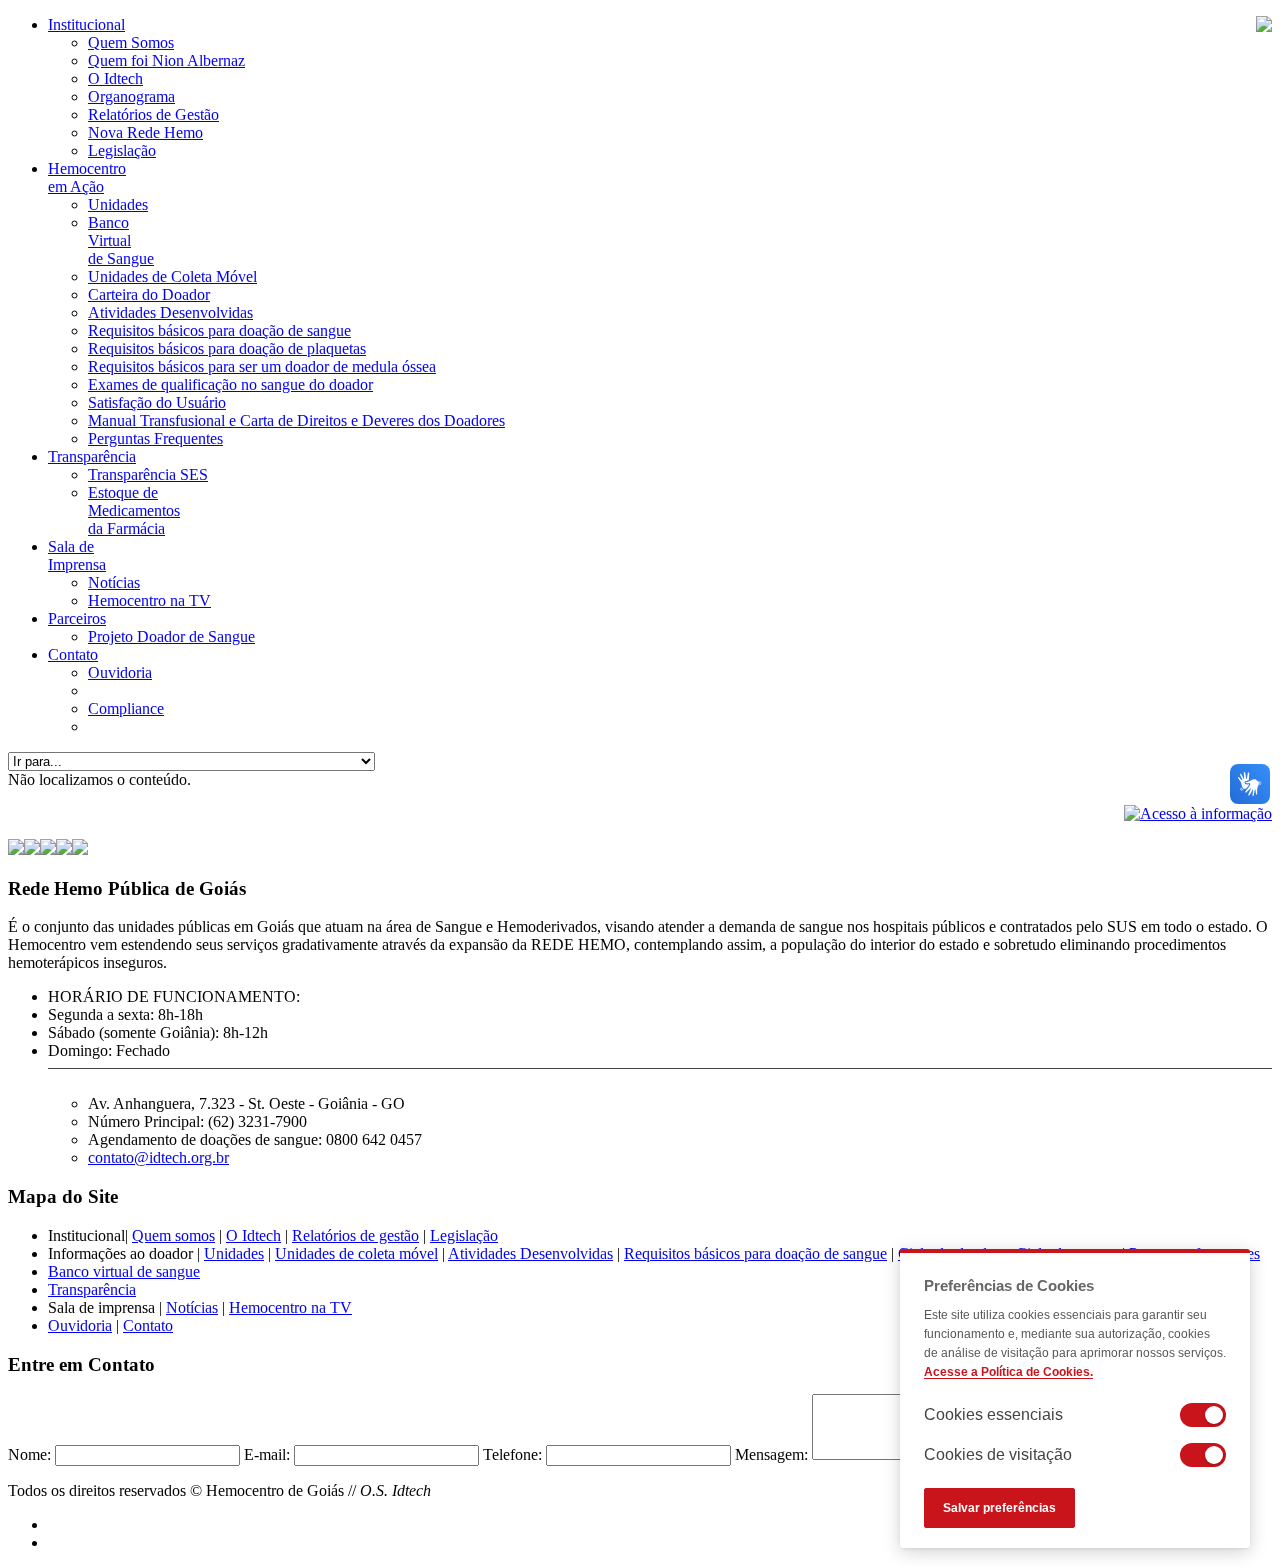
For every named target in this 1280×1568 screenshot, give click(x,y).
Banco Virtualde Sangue (121, 240)
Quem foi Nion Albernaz (166, 60)
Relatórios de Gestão (153, 114)
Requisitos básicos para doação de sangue (219, 330)
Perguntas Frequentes (155, 438)
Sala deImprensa (77, 555)
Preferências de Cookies (1009, 1285)
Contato (73, 654)
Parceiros (77, 618)
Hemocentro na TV (149, 600)
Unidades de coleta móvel (356, 1253)
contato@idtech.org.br (158, 1157)
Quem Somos (131, 42)
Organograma (131, 96)
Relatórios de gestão (355, 1235)
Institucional (86, 24)
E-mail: (267, 1454)
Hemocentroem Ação (87, 177)
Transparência (92, 456)
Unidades (118, 204)
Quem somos (173, 1235)
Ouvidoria (120, 672)
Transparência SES (148, 474)
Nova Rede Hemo (145, 132)
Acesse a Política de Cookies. (1008, 1372)
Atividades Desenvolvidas (170, 312)
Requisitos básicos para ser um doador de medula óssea (262, 366)
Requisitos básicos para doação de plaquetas (227, 348)
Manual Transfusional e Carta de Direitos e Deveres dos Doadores (296, 420)
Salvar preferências (999, 1508)
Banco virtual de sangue (124, 1271)
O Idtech (115, 78)
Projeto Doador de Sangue (171, 636)
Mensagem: (771, 1454)
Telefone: (512, 1454)
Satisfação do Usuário (157, 402)
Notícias (114, 582)
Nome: (29, 1454)
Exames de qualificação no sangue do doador (230, 384)
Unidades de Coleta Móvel (172, 276)
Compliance (126, 708)
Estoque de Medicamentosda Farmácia (134, 510)
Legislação (122, 150)
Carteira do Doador (149, 294)
